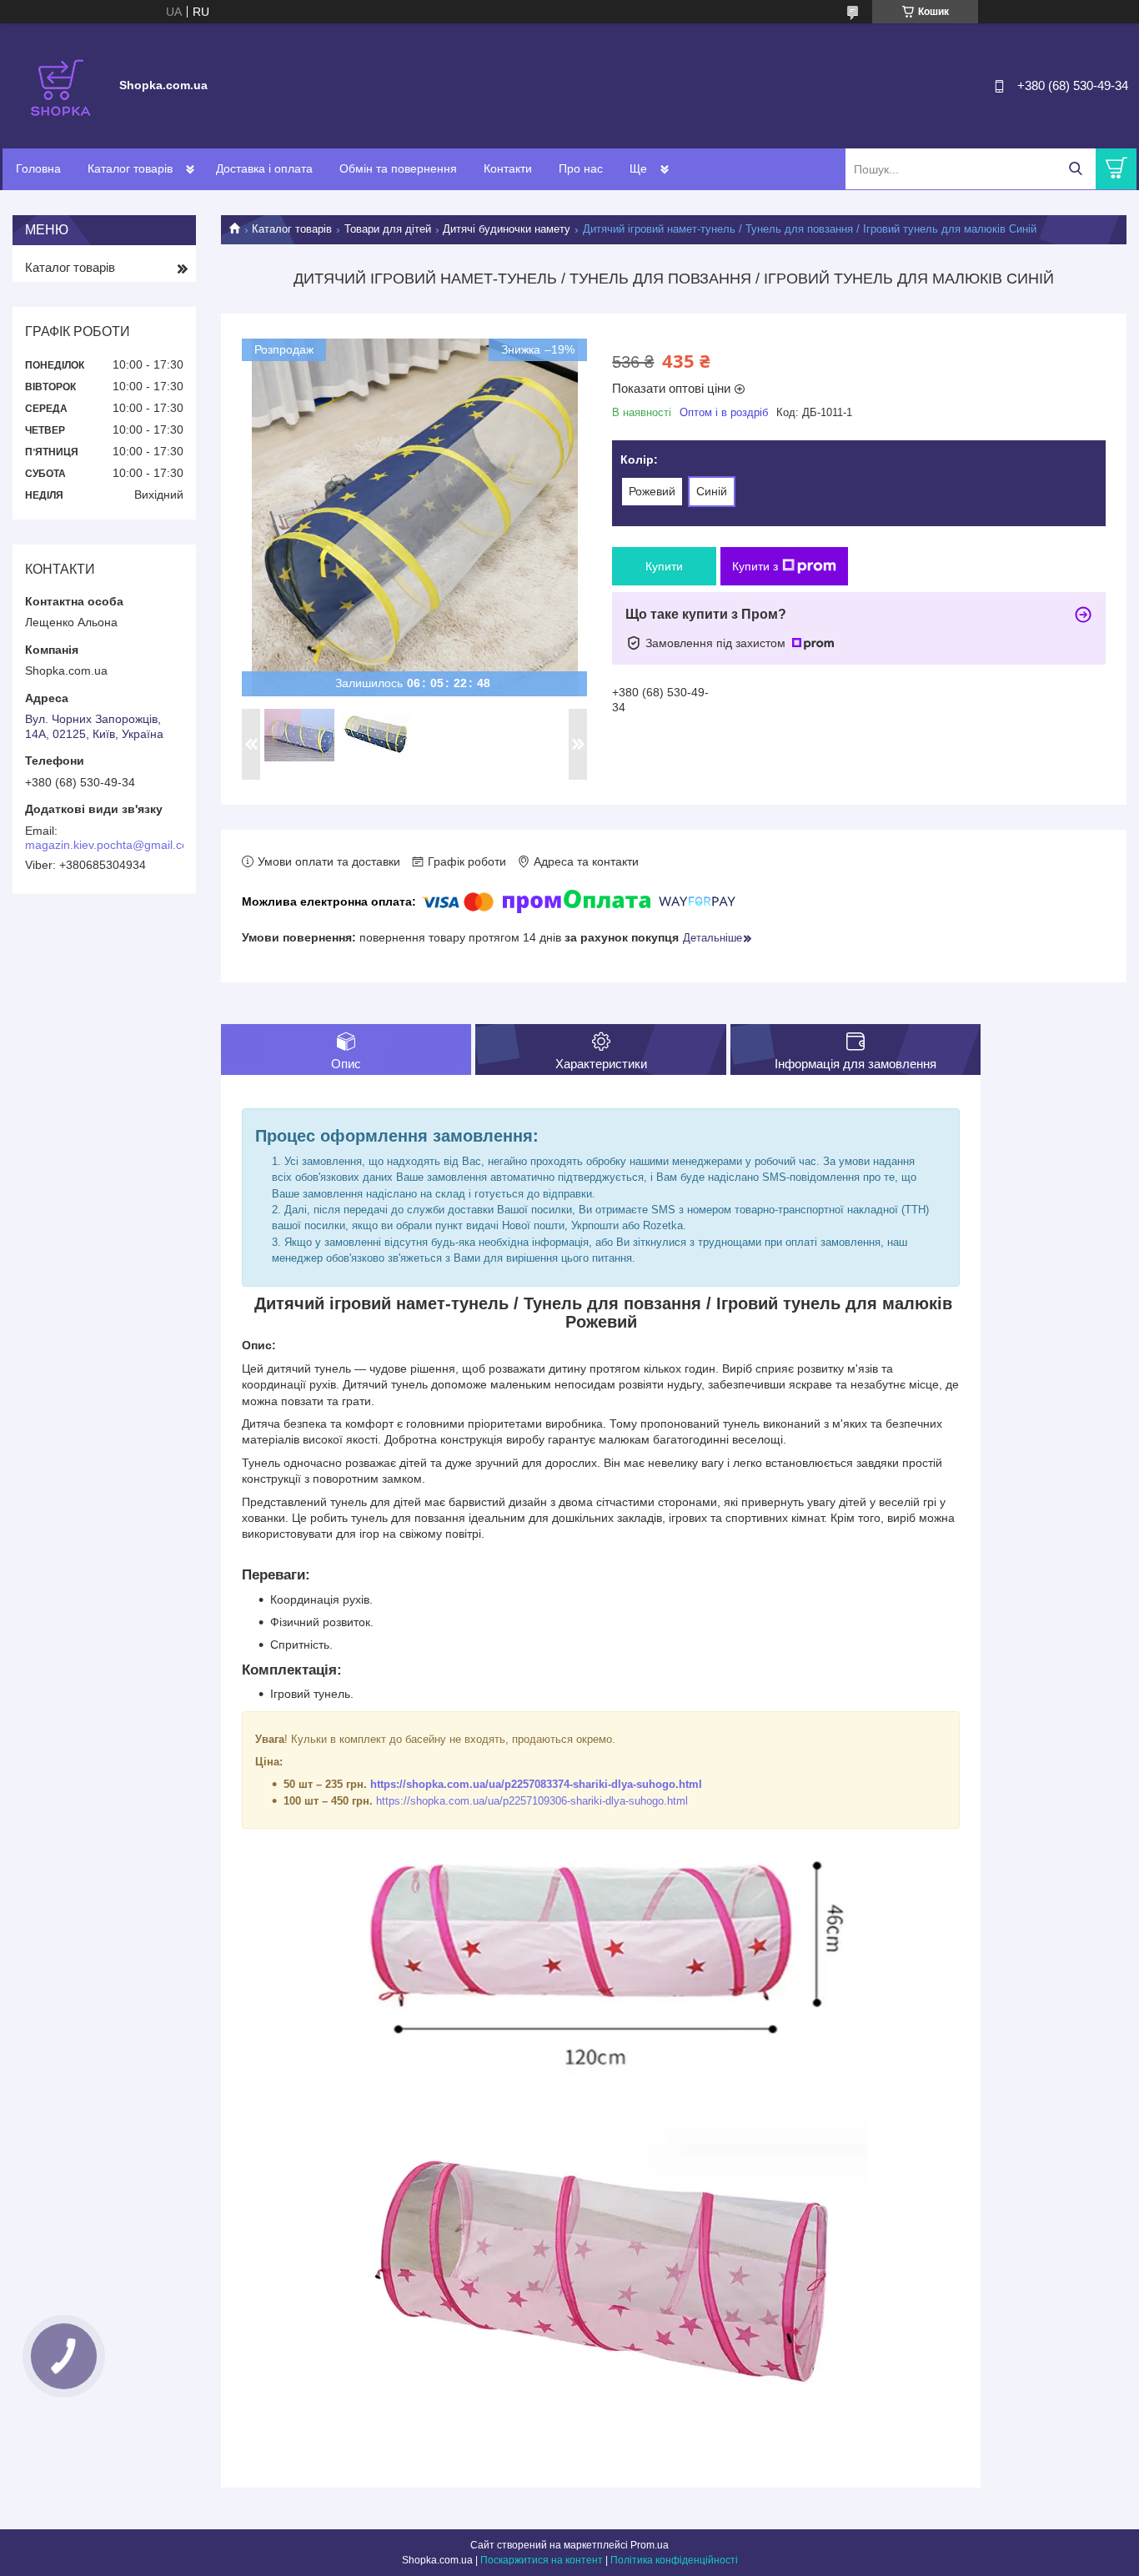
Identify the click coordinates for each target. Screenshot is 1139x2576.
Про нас (581, 168)
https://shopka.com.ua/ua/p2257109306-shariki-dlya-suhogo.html (532, 1801)
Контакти (508, 168)
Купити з (755, 566)
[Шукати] (1075, 169)
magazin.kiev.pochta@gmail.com (112, 845)
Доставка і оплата (264, 168)
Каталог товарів (130, 168)
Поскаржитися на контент (542, 2560)
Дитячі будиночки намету (507, 229)
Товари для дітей (388, 229)
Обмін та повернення (398, 168)
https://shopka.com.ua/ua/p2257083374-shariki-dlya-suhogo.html (536, 1784)
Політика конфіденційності (674, 2560)
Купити (664, 566)
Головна (38, 168)
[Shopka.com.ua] (61, 85)
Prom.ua (650, 2545)
